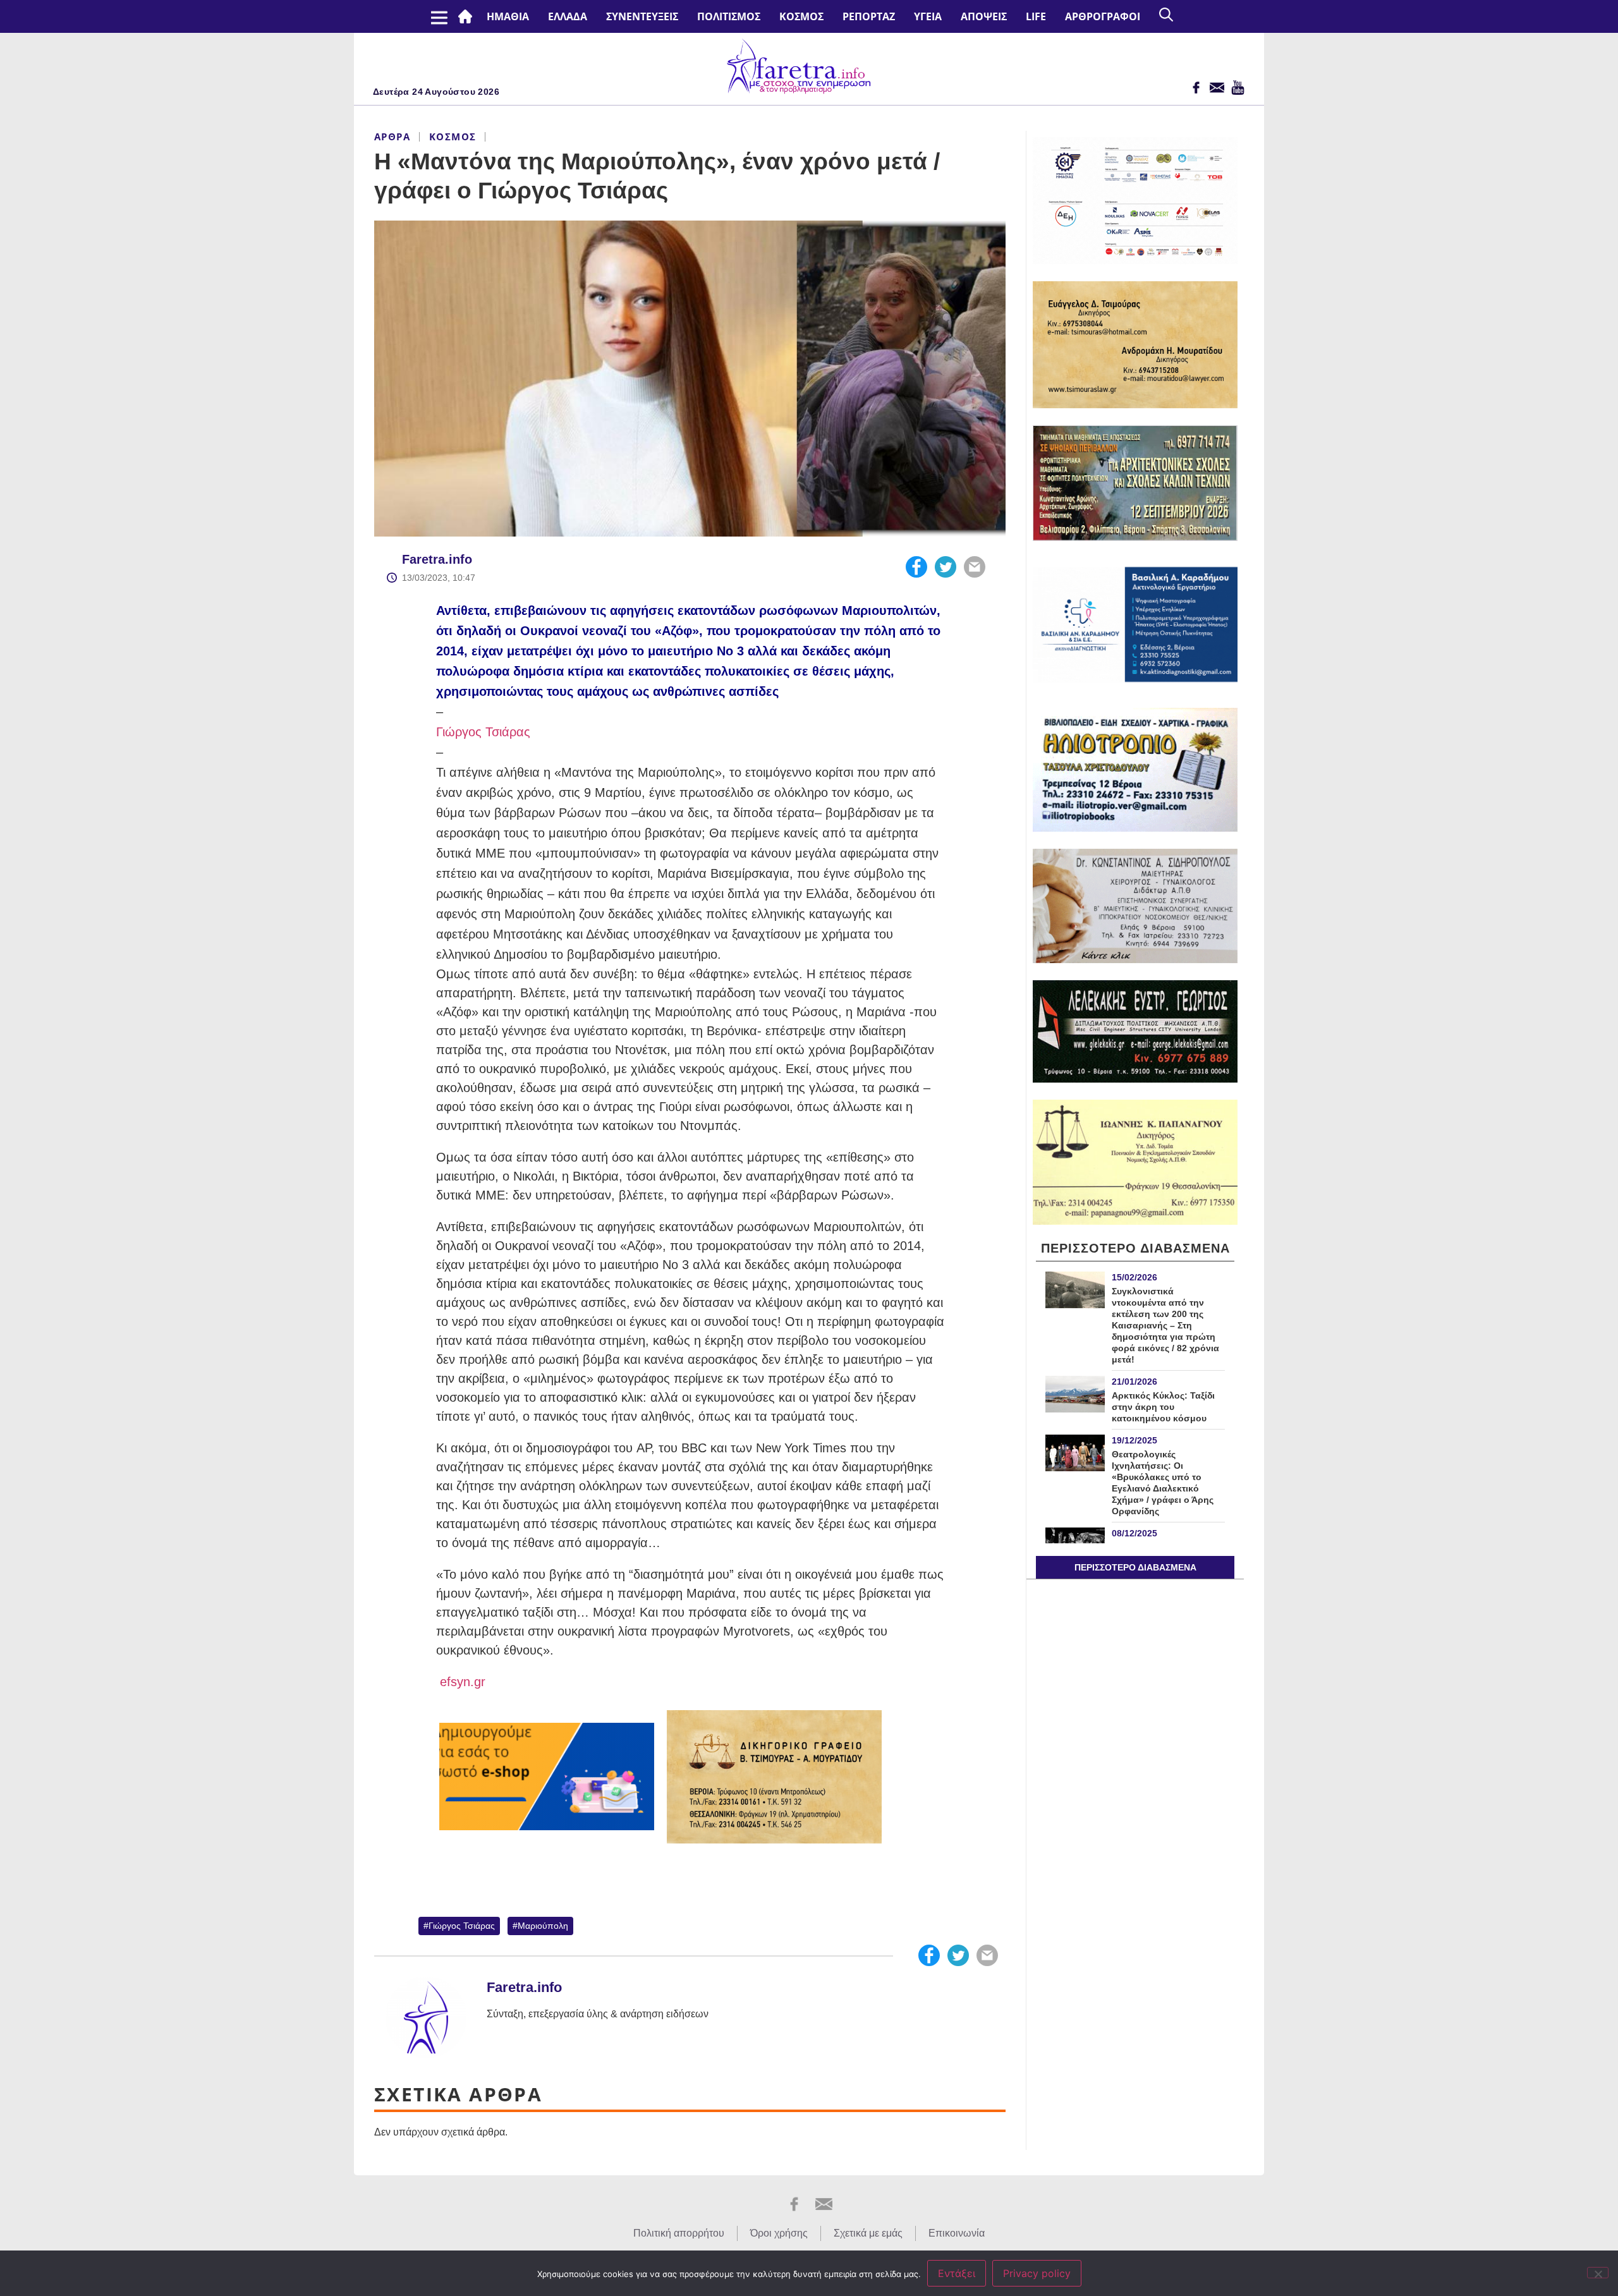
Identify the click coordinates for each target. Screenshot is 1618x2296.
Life (1036, 16)
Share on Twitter (946, 567)
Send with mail (975, 567)
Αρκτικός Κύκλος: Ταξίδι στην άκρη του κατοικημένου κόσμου (1163, 1407)
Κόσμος (801, 16)
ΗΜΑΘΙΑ (508, 16)
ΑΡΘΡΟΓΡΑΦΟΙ (1103, 16)
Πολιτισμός (729, 16)
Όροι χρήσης (779, 2233)
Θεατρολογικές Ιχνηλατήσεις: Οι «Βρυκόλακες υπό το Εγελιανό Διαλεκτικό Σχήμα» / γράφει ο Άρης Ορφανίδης (1163, 1483)
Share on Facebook (916, 567)
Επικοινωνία (957, 2233)
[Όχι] (1598, 2273)
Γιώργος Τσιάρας (483, 732)
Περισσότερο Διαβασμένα (1135, 1567)
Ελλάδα (568, 16)
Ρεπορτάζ (869, 16)
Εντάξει (957, 2273)
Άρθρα (392, 137)
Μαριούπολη (543, 1926)
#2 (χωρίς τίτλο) (468, 16)
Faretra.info (437, 559)
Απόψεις (984, 16)
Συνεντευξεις (642, 16)
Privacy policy (1037, 2273)
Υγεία (928, 16)
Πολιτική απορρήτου (679, 2233)
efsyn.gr (461, 1682)
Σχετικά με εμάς (868, 2233)
